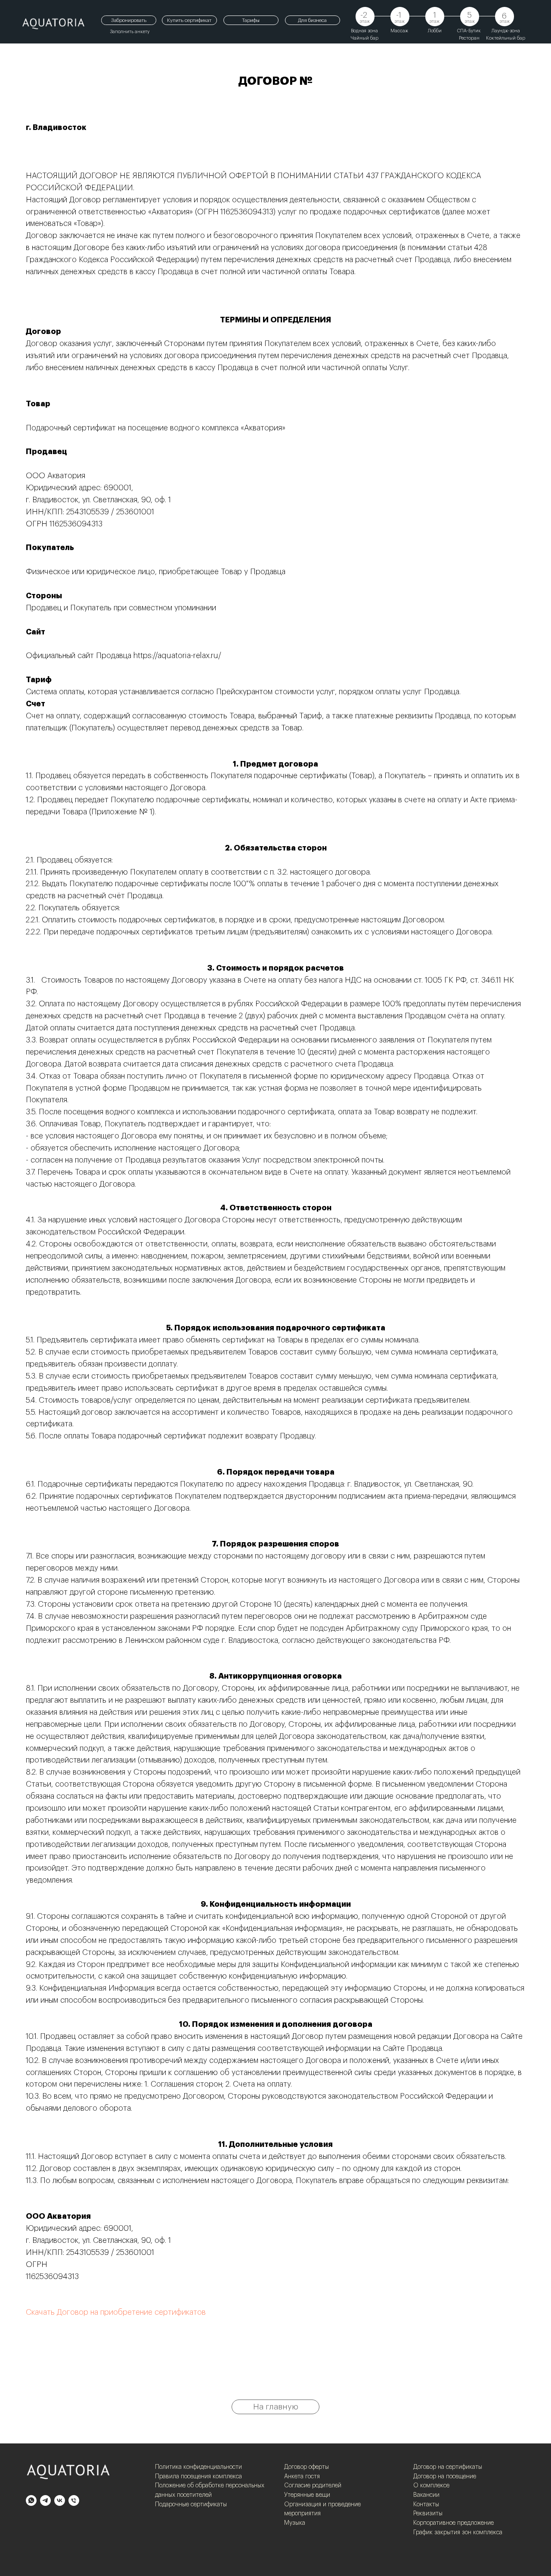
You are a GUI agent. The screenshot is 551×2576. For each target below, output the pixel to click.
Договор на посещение (445, 2477)
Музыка (295, 2523)
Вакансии (426, 2495)
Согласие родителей (313, 2486)
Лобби (435, 31)
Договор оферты (306, 2467)
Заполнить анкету (130, 32)
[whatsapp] (31, 2500)
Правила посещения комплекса (198, 2477)
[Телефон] (74, 2500)
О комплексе (431, 2486)
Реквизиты (428, 2514)
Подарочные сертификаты (191, 2505)
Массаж (399, 31)
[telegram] (45, 2500)
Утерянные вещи (307, 2495)
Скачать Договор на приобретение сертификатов (116, 2312)
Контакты (426, 2505)
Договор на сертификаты (448, 2467)
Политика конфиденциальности (198, 2467)
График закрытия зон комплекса (458, 2533)
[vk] (60, 2500)
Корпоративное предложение (453, 2523)
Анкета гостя (302, 2477)
